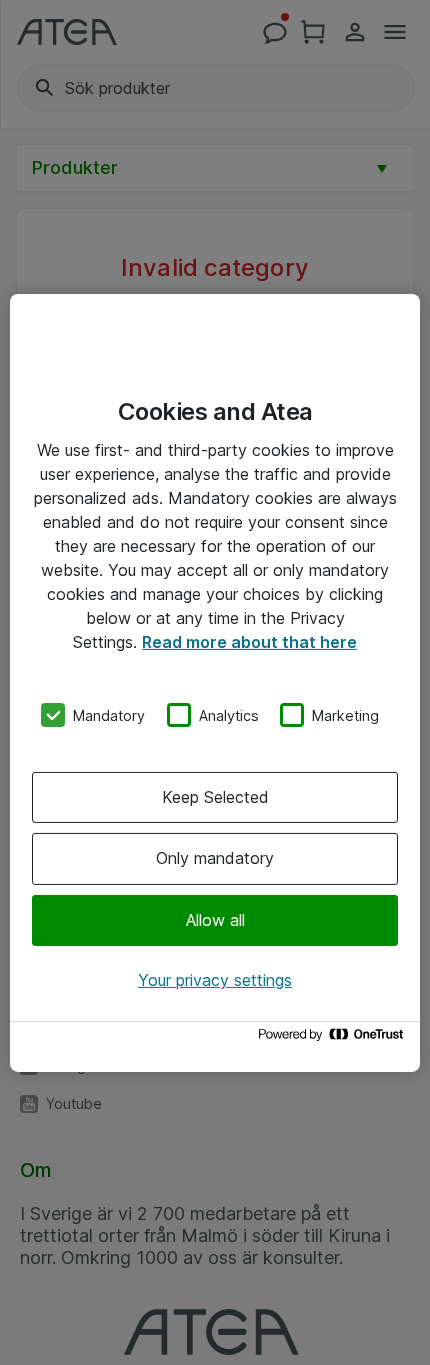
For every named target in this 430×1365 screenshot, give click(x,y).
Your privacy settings (215, 980)
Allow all (215, 920)
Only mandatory (215, 858)
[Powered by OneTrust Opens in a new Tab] (334, 1039)
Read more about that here (249, 641)
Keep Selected (215, 797)
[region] (215, 682)
